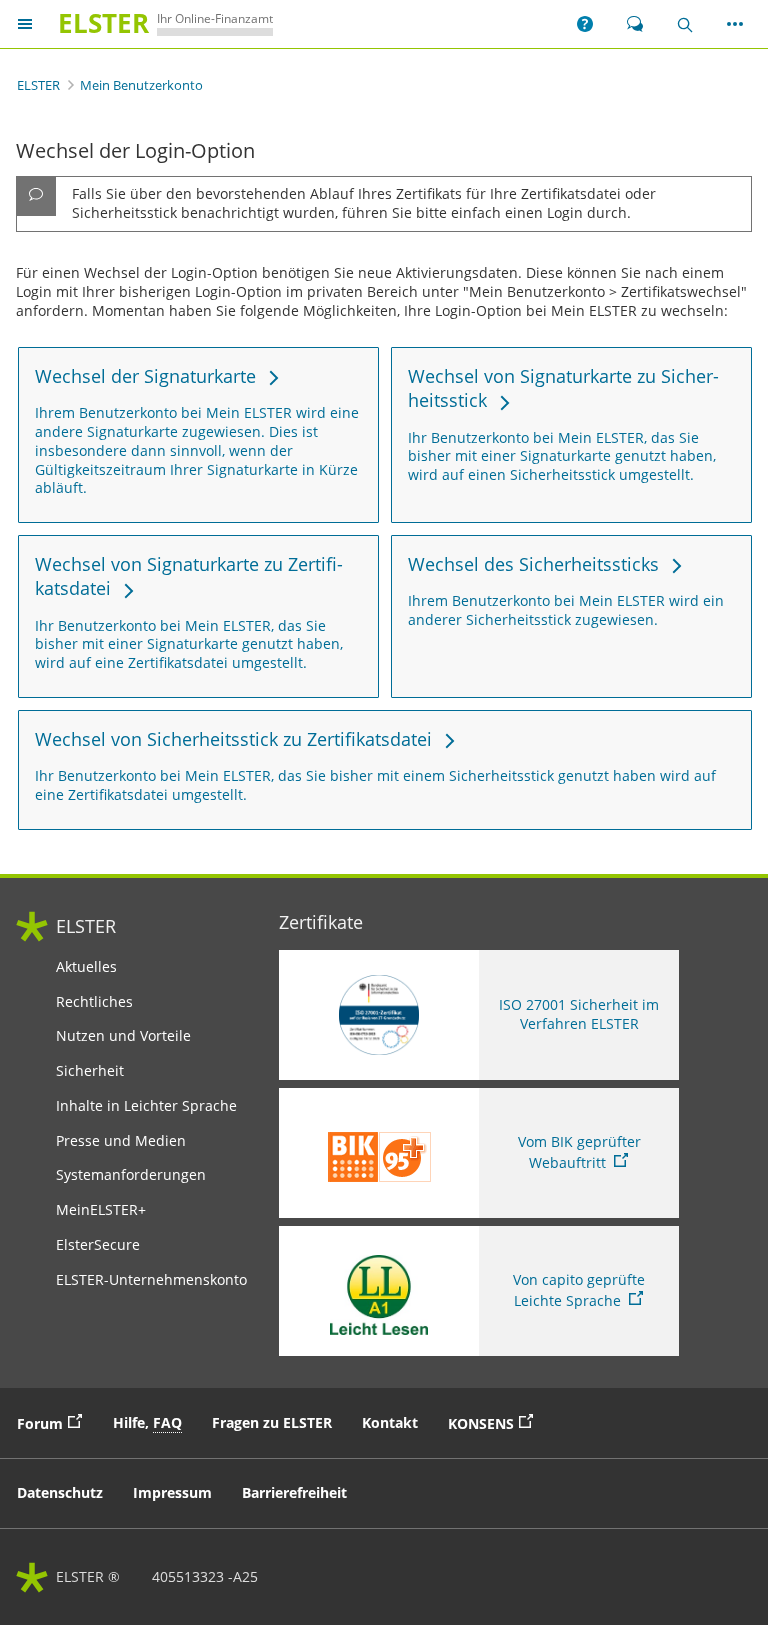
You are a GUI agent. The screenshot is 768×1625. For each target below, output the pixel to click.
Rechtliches (94, 1002)
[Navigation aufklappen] (25, 24)
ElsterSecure (98, 1245)
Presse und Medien (121, 1141)
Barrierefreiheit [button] (294, 1492)
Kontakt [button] (390, 1422)
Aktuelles (86, 967)
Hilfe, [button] (147, 1422)
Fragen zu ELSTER (272, 1422)
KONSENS (495, 1422)
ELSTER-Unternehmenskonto (151, 1280)
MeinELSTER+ (101, 1210)
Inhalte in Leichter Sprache (146, 1106)
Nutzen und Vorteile (123, 1036)
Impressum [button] (172, 1492)
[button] (585, 24)
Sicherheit (90, 1071)
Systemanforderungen (131, 1175)
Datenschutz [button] (60, 1492)
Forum (54, 1422)
